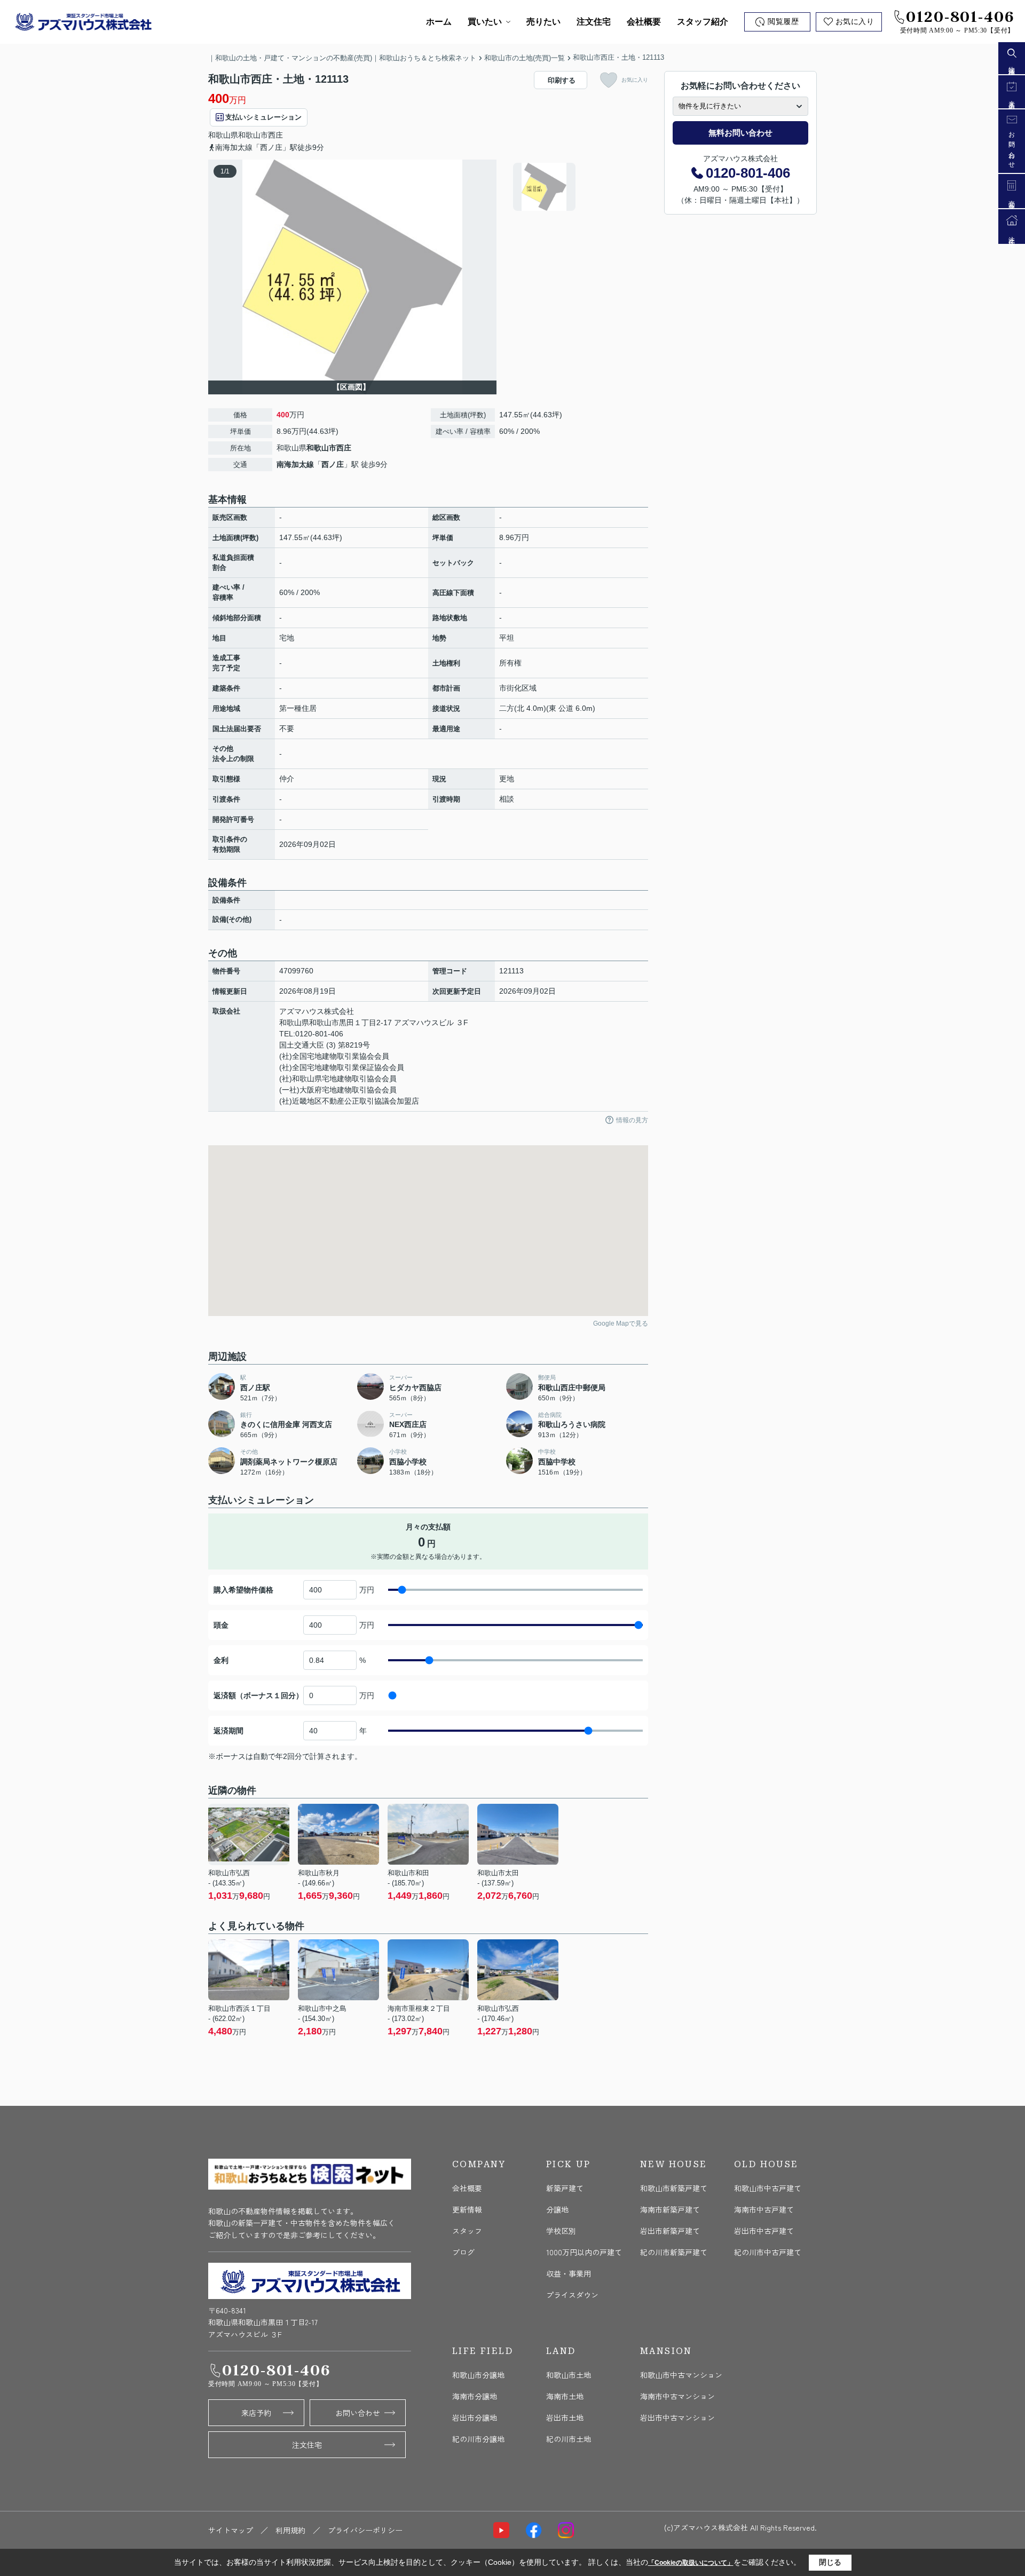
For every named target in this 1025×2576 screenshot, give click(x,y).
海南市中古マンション (677, 2396)
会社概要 (644, 22)
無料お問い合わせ (740, 133)
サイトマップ (231, 2530)
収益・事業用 (569, 2273)
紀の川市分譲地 (478, 2439)
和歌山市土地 (569, 2375)
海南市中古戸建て (764, 2209)
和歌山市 (253, 135)
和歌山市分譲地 (478, 2375)
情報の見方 (632, 1120)
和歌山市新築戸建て (674, 2188)
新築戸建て (565, 2188)
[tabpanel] (579, 187)
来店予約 (256, 2413)
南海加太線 (295, 464)
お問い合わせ (358, 2413)
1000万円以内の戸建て (584, 2252)
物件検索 (1012, 65)
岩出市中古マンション (677, 2418)
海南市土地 (565, 2396)
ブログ (463, 2252)
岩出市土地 (565, 2418)
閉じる (830, 2562)
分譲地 (557, 2209)
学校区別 (561, 2231)
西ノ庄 (333, 464)
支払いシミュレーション (263, 117)
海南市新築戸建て (670, 2209)
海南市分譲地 (475, 2396)
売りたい (543, 22)
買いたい (485, 22)
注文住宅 (594, 22)
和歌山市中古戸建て (768, 2188)
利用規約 (290, 2530)
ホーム (439, 22)
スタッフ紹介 (703, 22)
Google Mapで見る (621, 1323)
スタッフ (467, 2231)
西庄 (275, 135)
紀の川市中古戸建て (768, 2252)
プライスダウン (572, 2295)
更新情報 (467, 2209)
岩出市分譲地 (475, 2418)
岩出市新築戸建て (670, 2231)
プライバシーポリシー (365, 2530)
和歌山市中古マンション (681, 2375)
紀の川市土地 (569, 2439)
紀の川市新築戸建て (674, 2252)
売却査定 (1012, 199)
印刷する (562, 80)
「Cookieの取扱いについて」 (691, 2563)
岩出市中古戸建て (764, 2231)
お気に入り (855, 22)
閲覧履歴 (783, 22)
